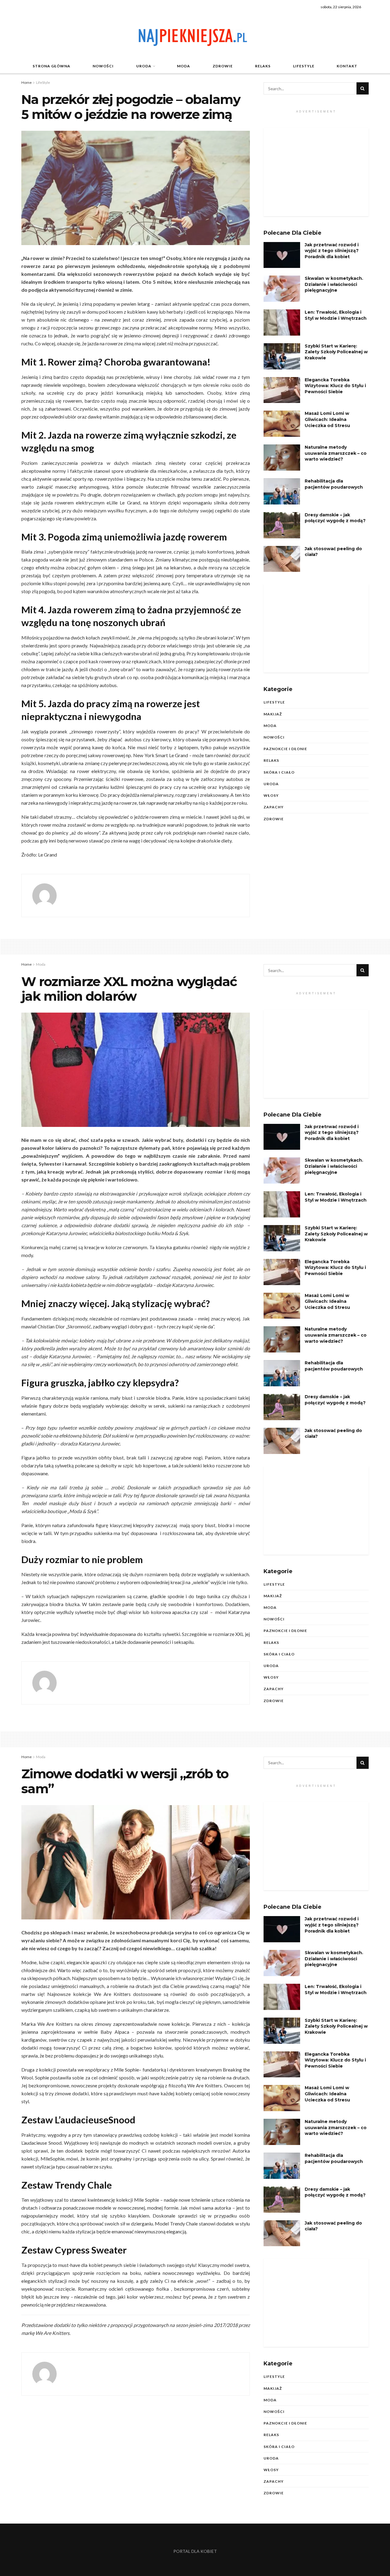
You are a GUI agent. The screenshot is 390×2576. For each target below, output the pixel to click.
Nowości (103, 66)
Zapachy (274, 807)
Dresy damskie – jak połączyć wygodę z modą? (335, 518)
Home (27, 82)
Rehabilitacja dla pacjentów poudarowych (334, 484)
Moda (184, 66)
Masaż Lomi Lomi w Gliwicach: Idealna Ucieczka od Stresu (327, 419)
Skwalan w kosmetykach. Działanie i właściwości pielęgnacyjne (334, 284)
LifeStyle (304, 66)
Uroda (144, 66)
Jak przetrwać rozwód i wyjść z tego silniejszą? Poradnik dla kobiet (332, 251)
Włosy (271, 795)
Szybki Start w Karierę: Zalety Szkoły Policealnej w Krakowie (336, 352)
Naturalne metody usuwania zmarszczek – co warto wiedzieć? (336, 453)
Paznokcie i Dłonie (285, 749)
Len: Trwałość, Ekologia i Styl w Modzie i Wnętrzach (336, 315)
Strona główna (51, 66)
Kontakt (347, 66)
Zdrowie (223, 66)
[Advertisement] (316, 172)
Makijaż (273, 714)
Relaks (263, 66)
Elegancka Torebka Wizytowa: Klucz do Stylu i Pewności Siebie (335, 386)
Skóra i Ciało (279, 772)
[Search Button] (363, 88)
